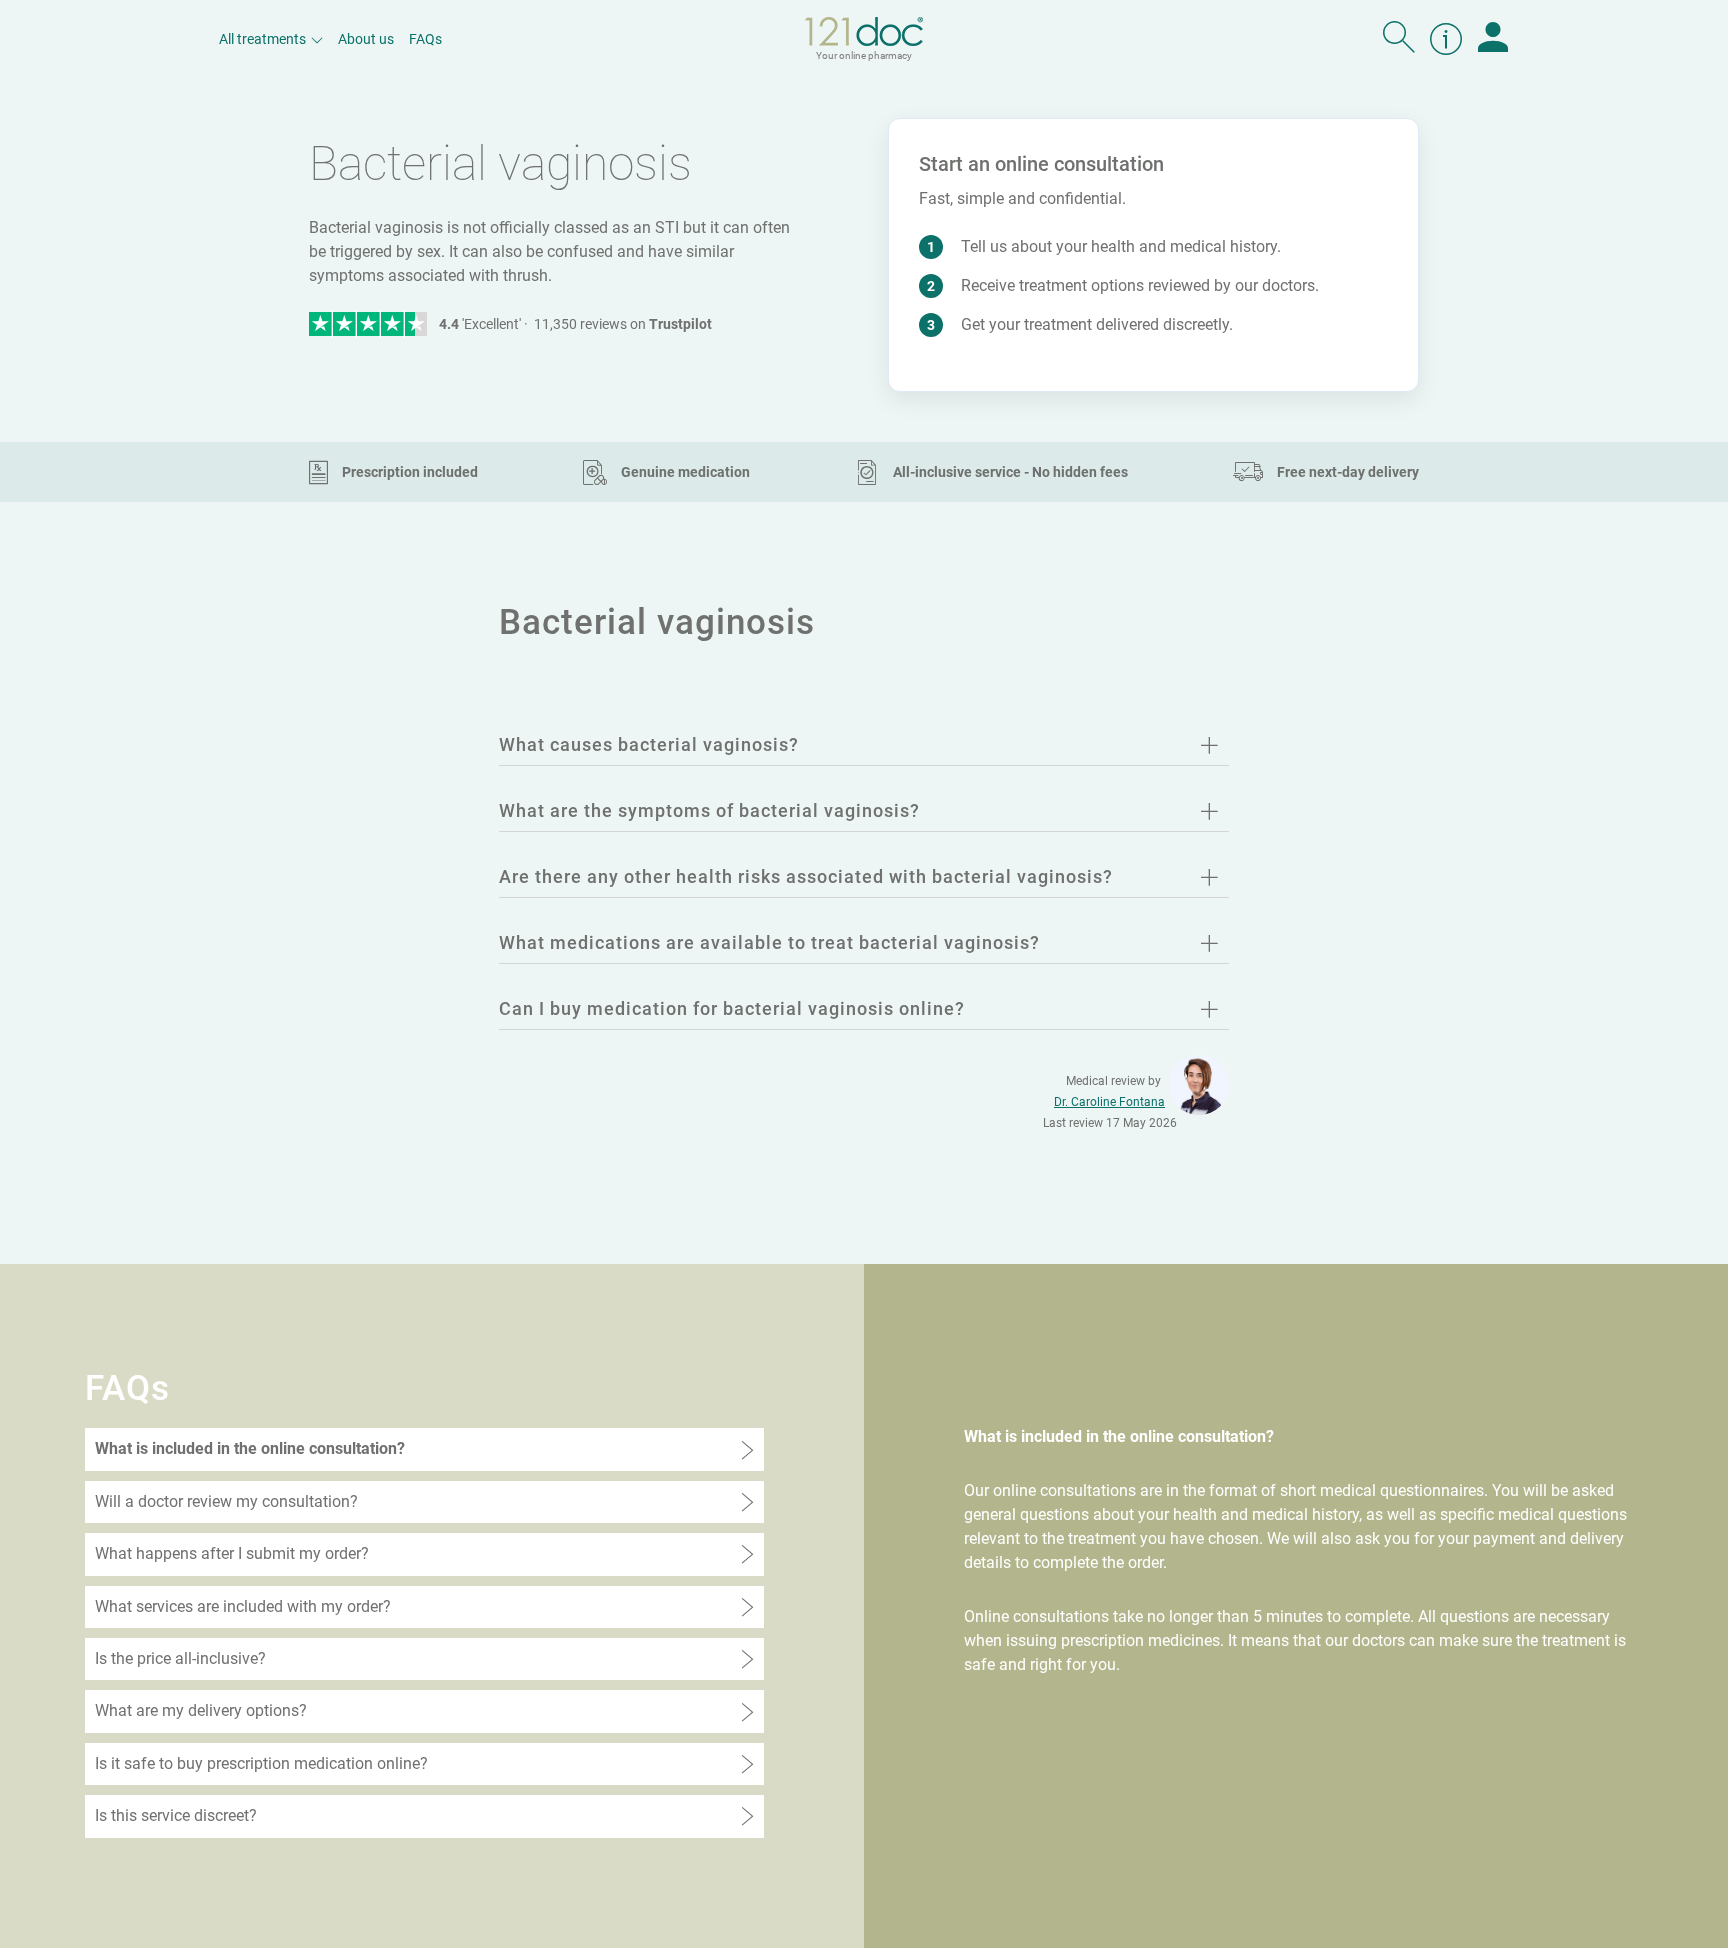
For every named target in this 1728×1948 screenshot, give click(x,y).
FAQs (425, 39)
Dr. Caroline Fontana (1109, 1102)
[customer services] (1446, 39)
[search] (1399, 39)
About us (366, 39)
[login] (1493, 39)
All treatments (262, 39)
